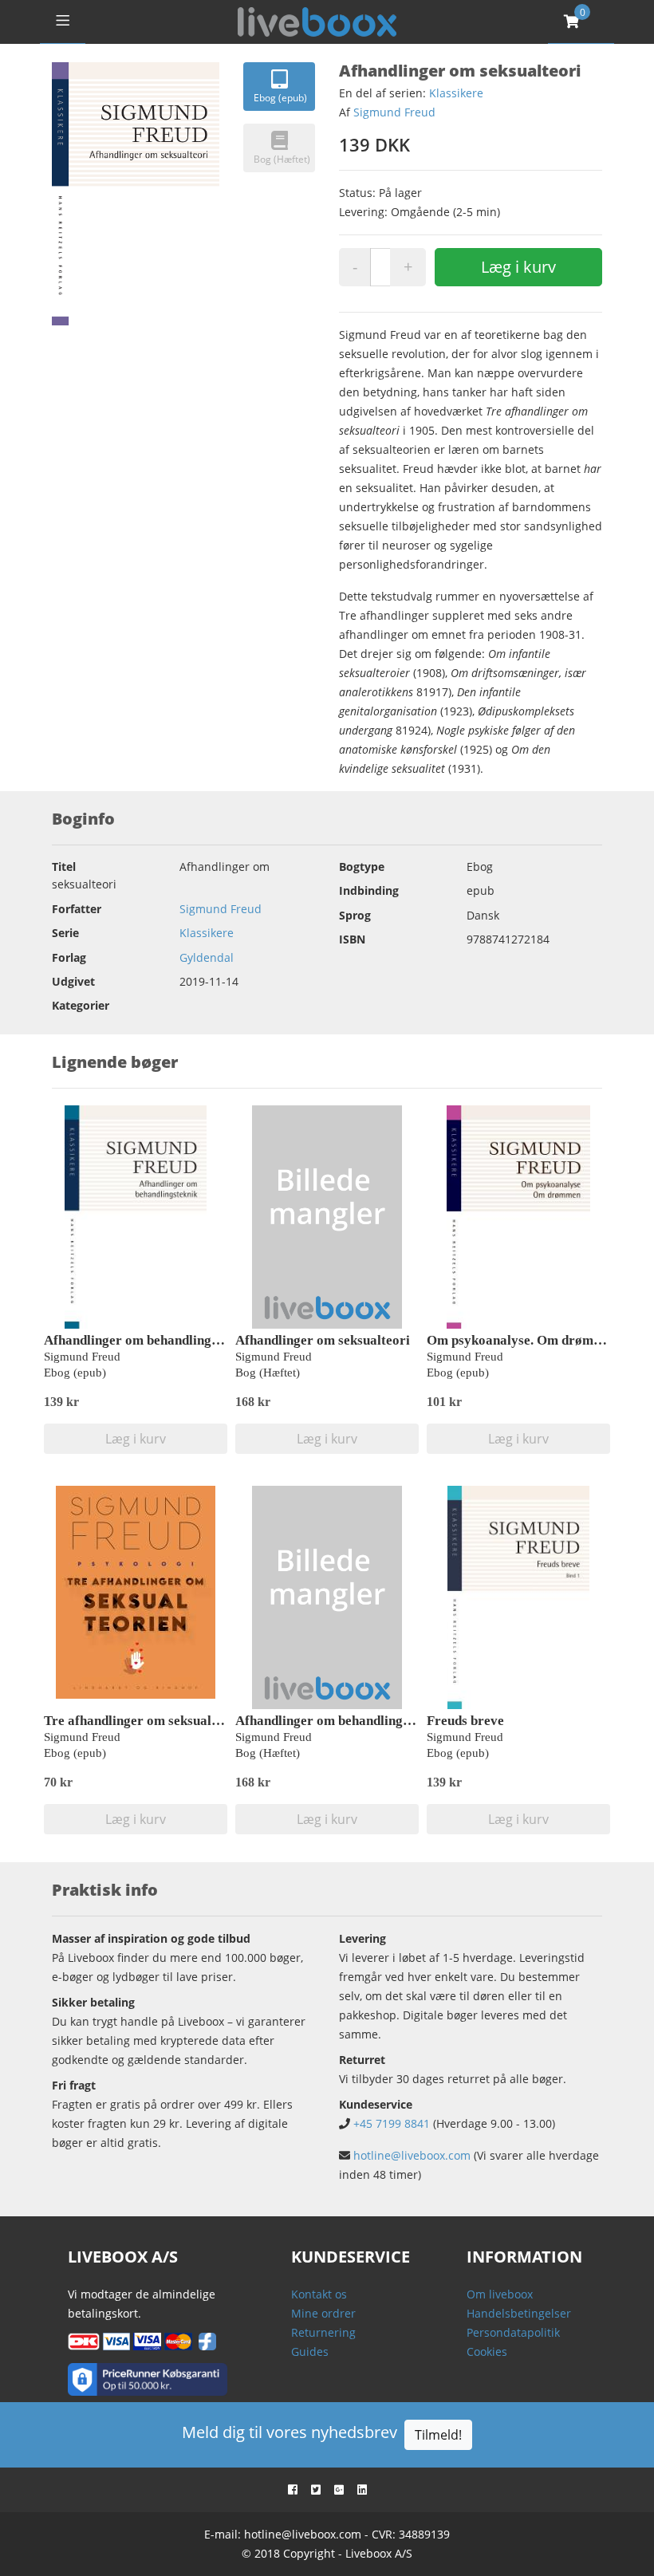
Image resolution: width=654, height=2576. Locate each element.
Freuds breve (465, 1721)
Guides (310, 2351)
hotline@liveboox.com (412, 2155)
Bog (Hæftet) (282, 159)
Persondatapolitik (513, 2332)
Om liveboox (500, 2294)
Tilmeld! (438, 2435)
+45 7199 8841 (392, 2123)
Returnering (323, 2332)
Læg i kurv (518, 267)
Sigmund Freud (394, 112)
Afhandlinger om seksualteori (323, 1340)
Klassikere (456, 93)
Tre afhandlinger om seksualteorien (149, 1721)
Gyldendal (207, 957)
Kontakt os (319, 2294)
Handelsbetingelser (519, 2313)
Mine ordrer (323, 2313)
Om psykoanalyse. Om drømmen (522, 1340)
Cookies (487, 2351)
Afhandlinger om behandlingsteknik (149, 1340)
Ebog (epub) (280, 98)
